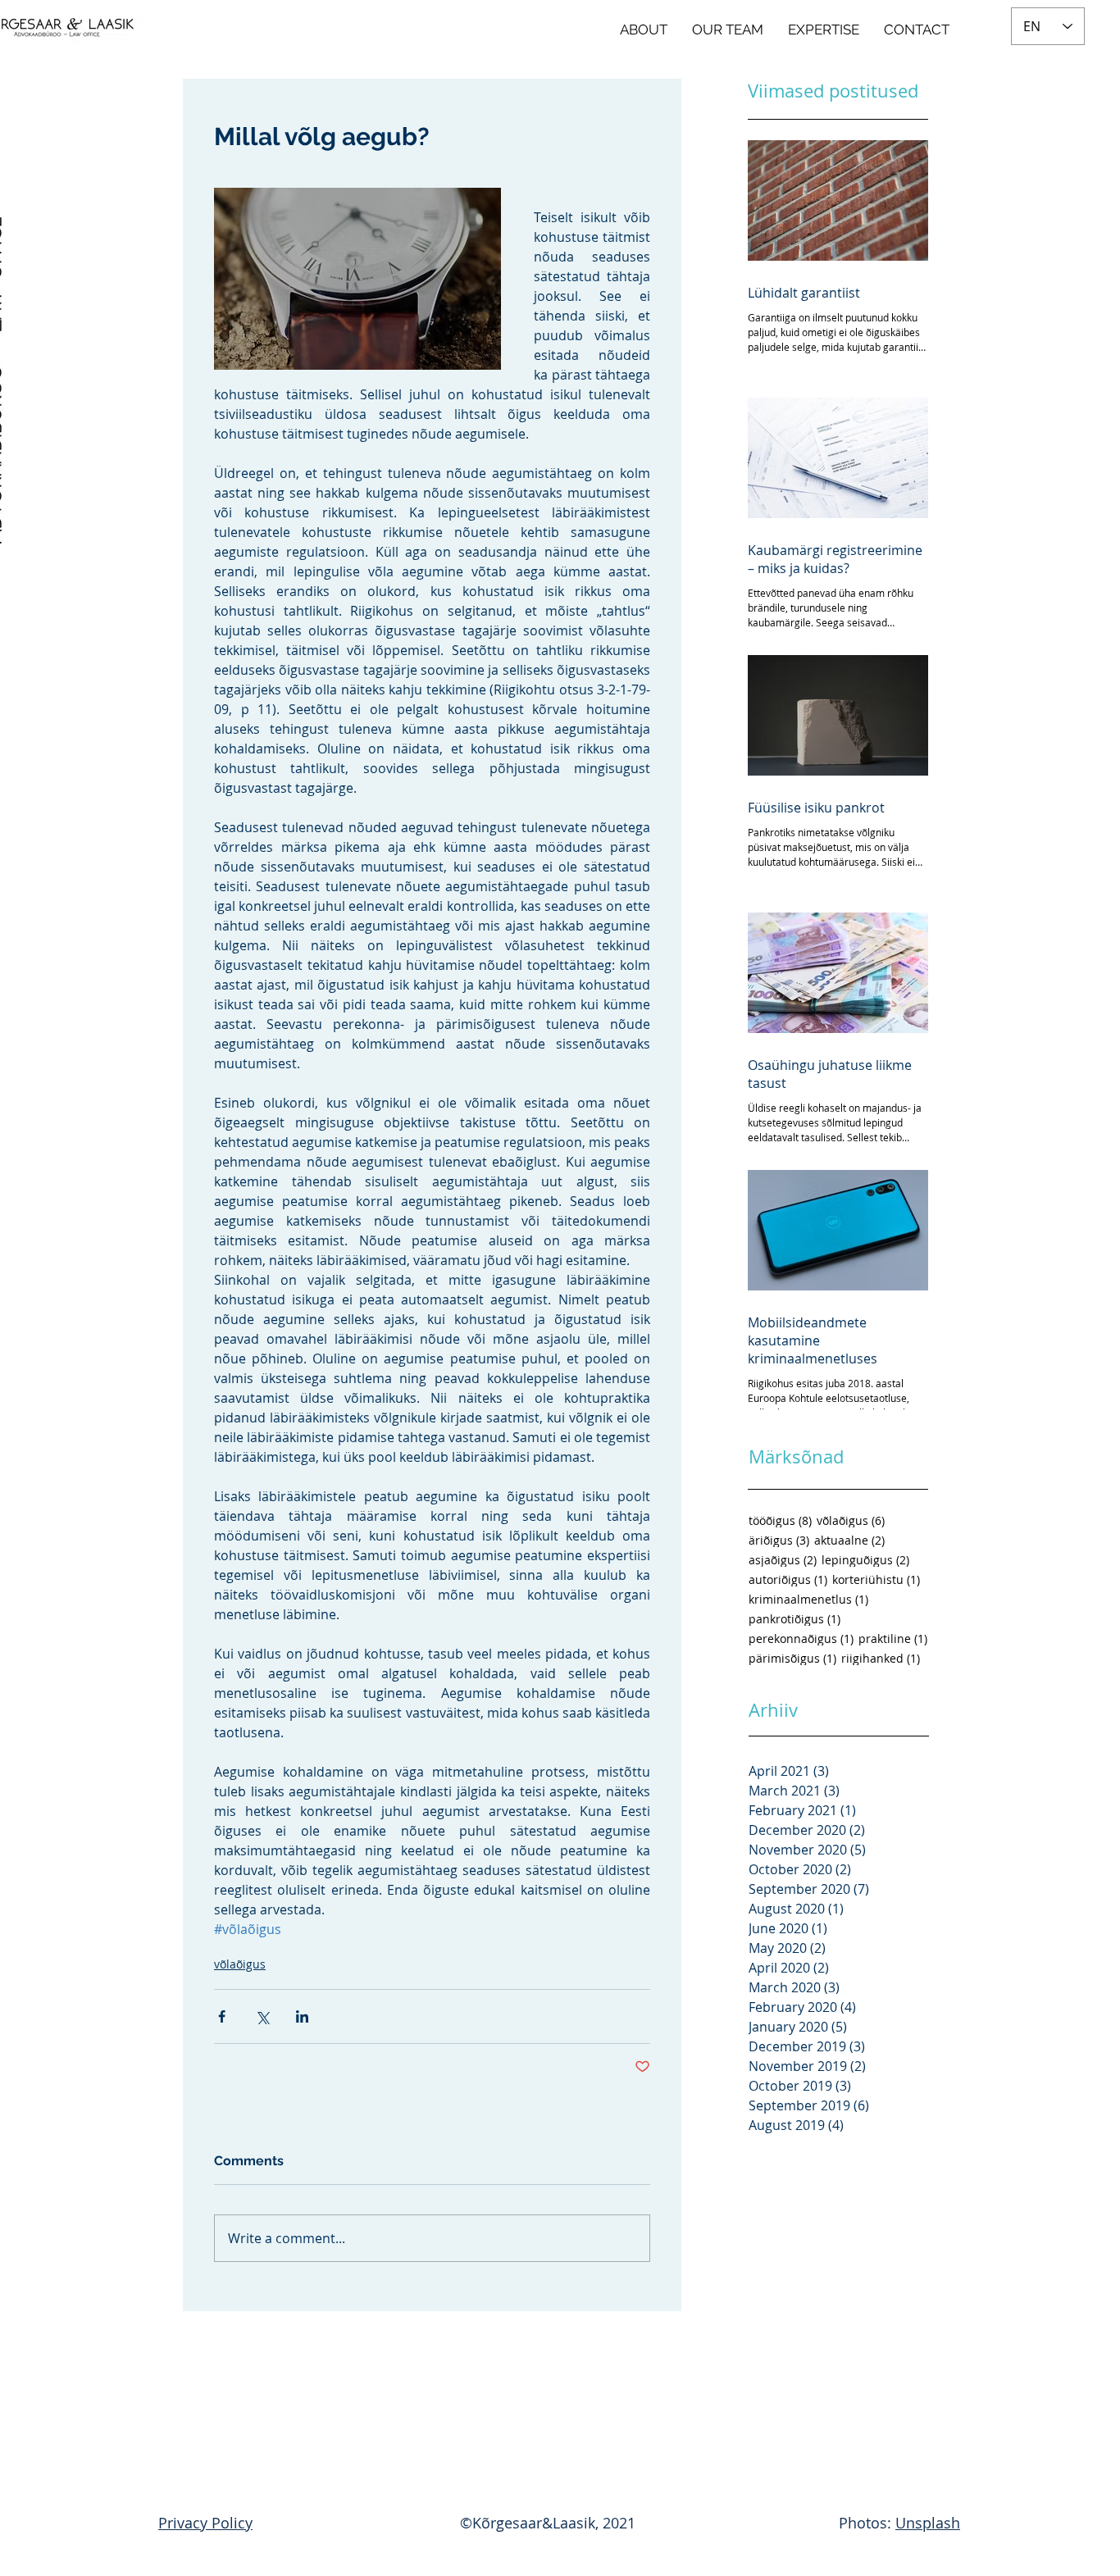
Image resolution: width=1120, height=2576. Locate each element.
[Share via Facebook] (222, 2016)
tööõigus (780, 1520)
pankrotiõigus (794, 1619)
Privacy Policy (205, 2523)
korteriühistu (876, 1579)
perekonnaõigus (801, 1638)
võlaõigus (240, 1964)
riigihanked (881, 1658)
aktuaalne (849, 1540)
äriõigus (779, 1540)
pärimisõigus (792, 1658)
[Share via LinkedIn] (302, 2016)
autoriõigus (788, 1579)
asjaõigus (783, 1560)
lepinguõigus (865, 1560)
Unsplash (928, 2523)
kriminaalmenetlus (808, 1599)
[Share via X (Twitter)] (262, 2016)
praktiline (893, 1638)
